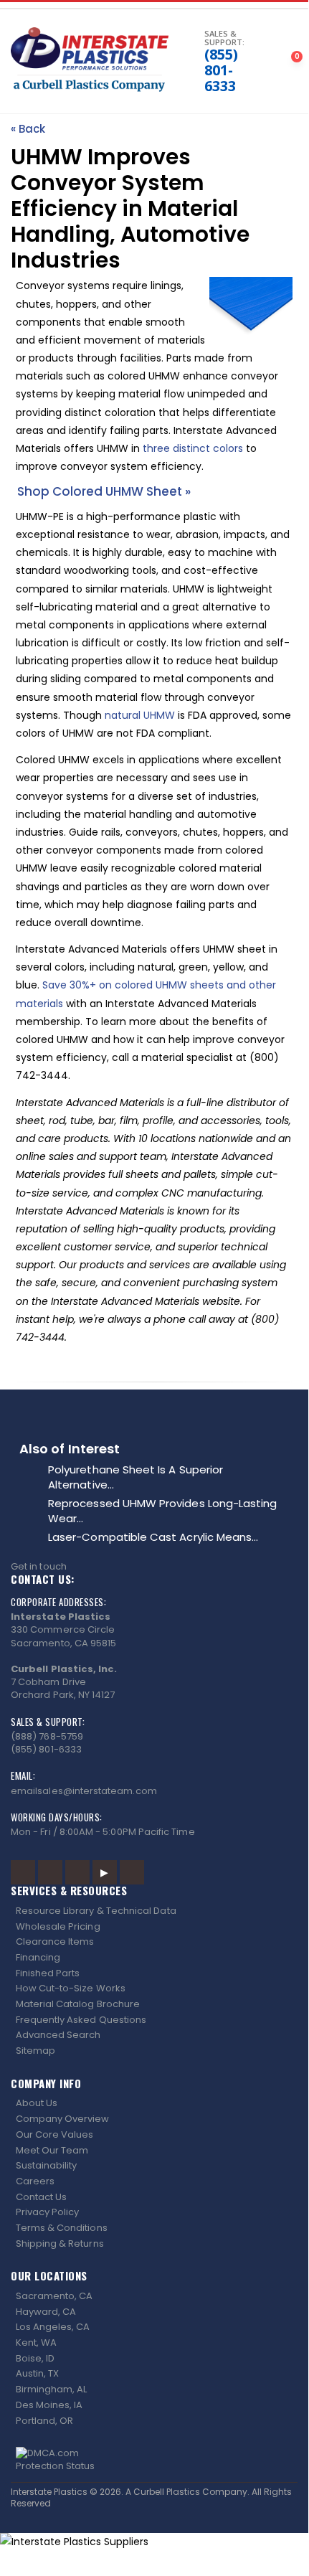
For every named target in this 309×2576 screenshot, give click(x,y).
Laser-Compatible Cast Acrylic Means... (153, 1537)
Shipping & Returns (60, 2244)
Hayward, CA (46, 2312)
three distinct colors (193, 448)
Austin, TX (38, 2373)
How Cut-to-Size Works (71, 1988)
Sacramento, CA (54, 2296)
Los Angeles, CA (53, 2327)
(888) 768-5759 (47, 1736)
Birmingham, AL (52, 2389)
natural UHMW (140, 715)
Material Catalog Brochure (78, 2004)
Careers (35, 2181)
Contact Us (42, 2197)
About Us (37, 2103)
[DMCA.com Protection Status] (154, 2460)
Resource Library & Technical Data (96, 1911)
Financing (38, 1957)
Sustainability (47, 2165)
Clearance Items (55, 1942)
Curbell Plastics (167, 2492)
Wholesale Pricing (58, 1926)
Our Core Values (55, 2134)
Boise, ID (35, 2358)
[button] (181, 62)
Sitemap (35, 2051)
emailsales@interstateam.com (84, 1791)
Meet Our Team (52, 2150)
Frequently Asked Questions (81, 2020)
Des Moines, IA (49, 2405)
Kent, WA (37, 2343)
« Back (28, 129)
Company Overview (63, 2119)
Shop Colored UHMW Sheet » (104, 491)
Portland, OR (45, 2421)
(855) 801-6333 (221, 70)
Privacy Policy (48, 2212)
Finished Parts (48, 1973)
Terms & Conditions (62, 2228)
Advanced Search (58, 2035)
